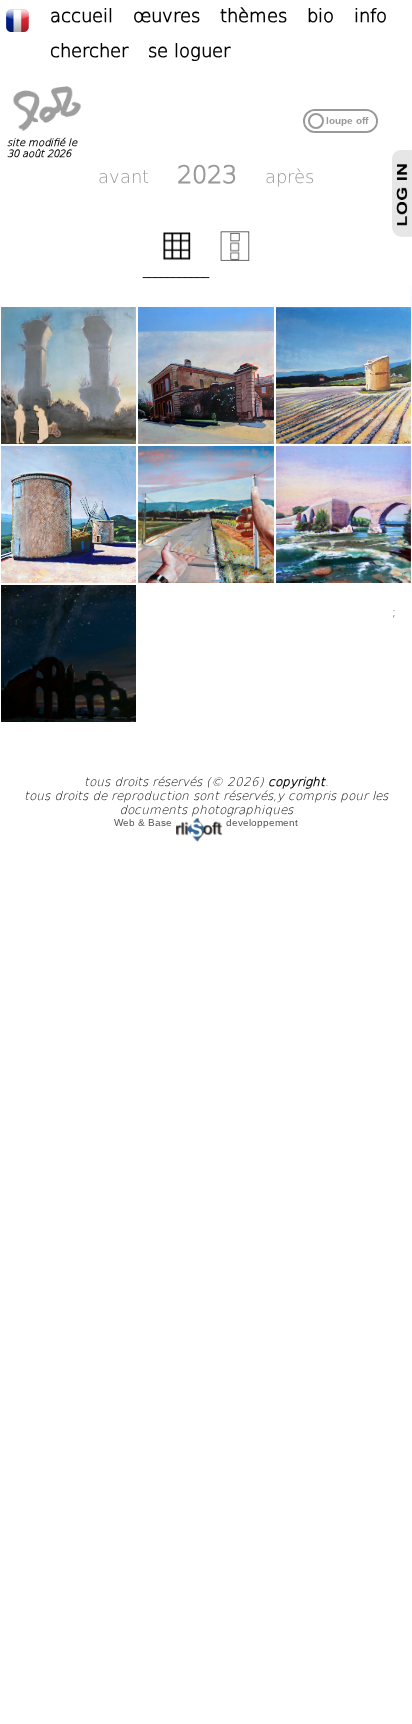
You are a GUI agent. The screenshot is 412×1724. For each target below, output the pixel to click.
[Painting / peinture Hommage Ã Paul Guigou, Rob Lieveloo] (205, 514)
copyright (296, 782)
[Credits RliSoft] (199, 822)
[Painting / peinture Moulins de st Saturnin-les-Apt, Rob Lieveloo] (68, 514)
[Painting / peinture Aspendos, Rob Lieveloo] (68, 375)
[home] (47, 131)
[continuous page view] (235, 257)
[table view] (177, 257)
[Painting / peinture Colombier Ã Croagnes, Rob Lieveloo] (343, 375)
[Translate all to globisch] (27, 19)
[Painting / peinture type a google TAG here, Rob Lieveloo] (68, 653)
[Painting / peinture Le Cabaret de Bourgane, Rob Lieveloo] (205, 375)
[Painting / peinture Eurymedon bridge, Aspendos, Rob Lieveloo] (343, 514)
